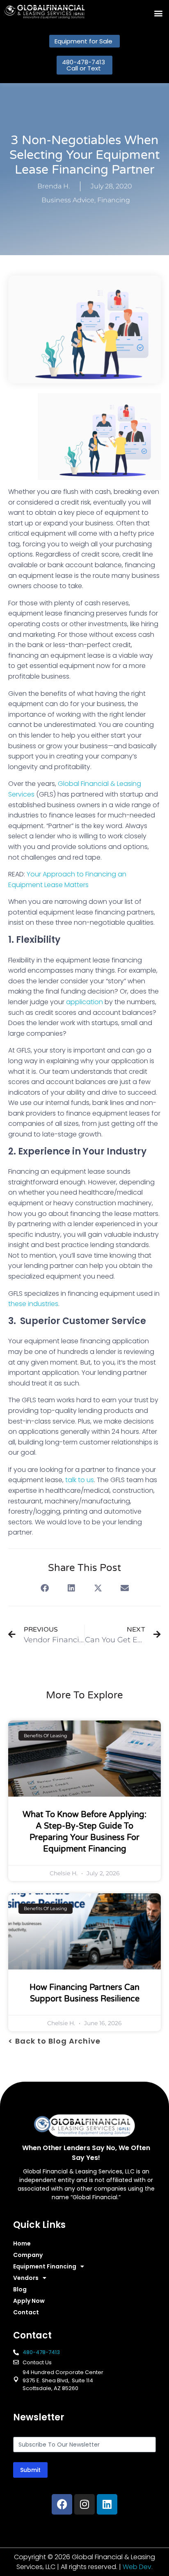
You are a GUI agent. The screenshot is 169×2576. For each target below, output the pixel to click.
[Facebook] (62, 2504)
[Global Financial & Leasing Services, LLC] (44, 12)
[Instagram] (84, 2504)
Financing (114, 200)
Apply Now (29, 2301)
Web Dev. (138, 2567)
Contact (26, 2312)
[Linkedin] (107, 2504)
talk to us (80, 1480)
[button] (158, 13)
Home (22, 2243)
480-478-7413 (41, 2352)
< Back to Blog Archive (54, 2041)
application (84, 1002)
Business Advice (68, 200)
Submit (30, 2470)
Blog (20, 2289)
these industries (33, 1304)
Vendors (26, 2278)
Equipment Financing (45, 2266)
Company (28, 2255)
